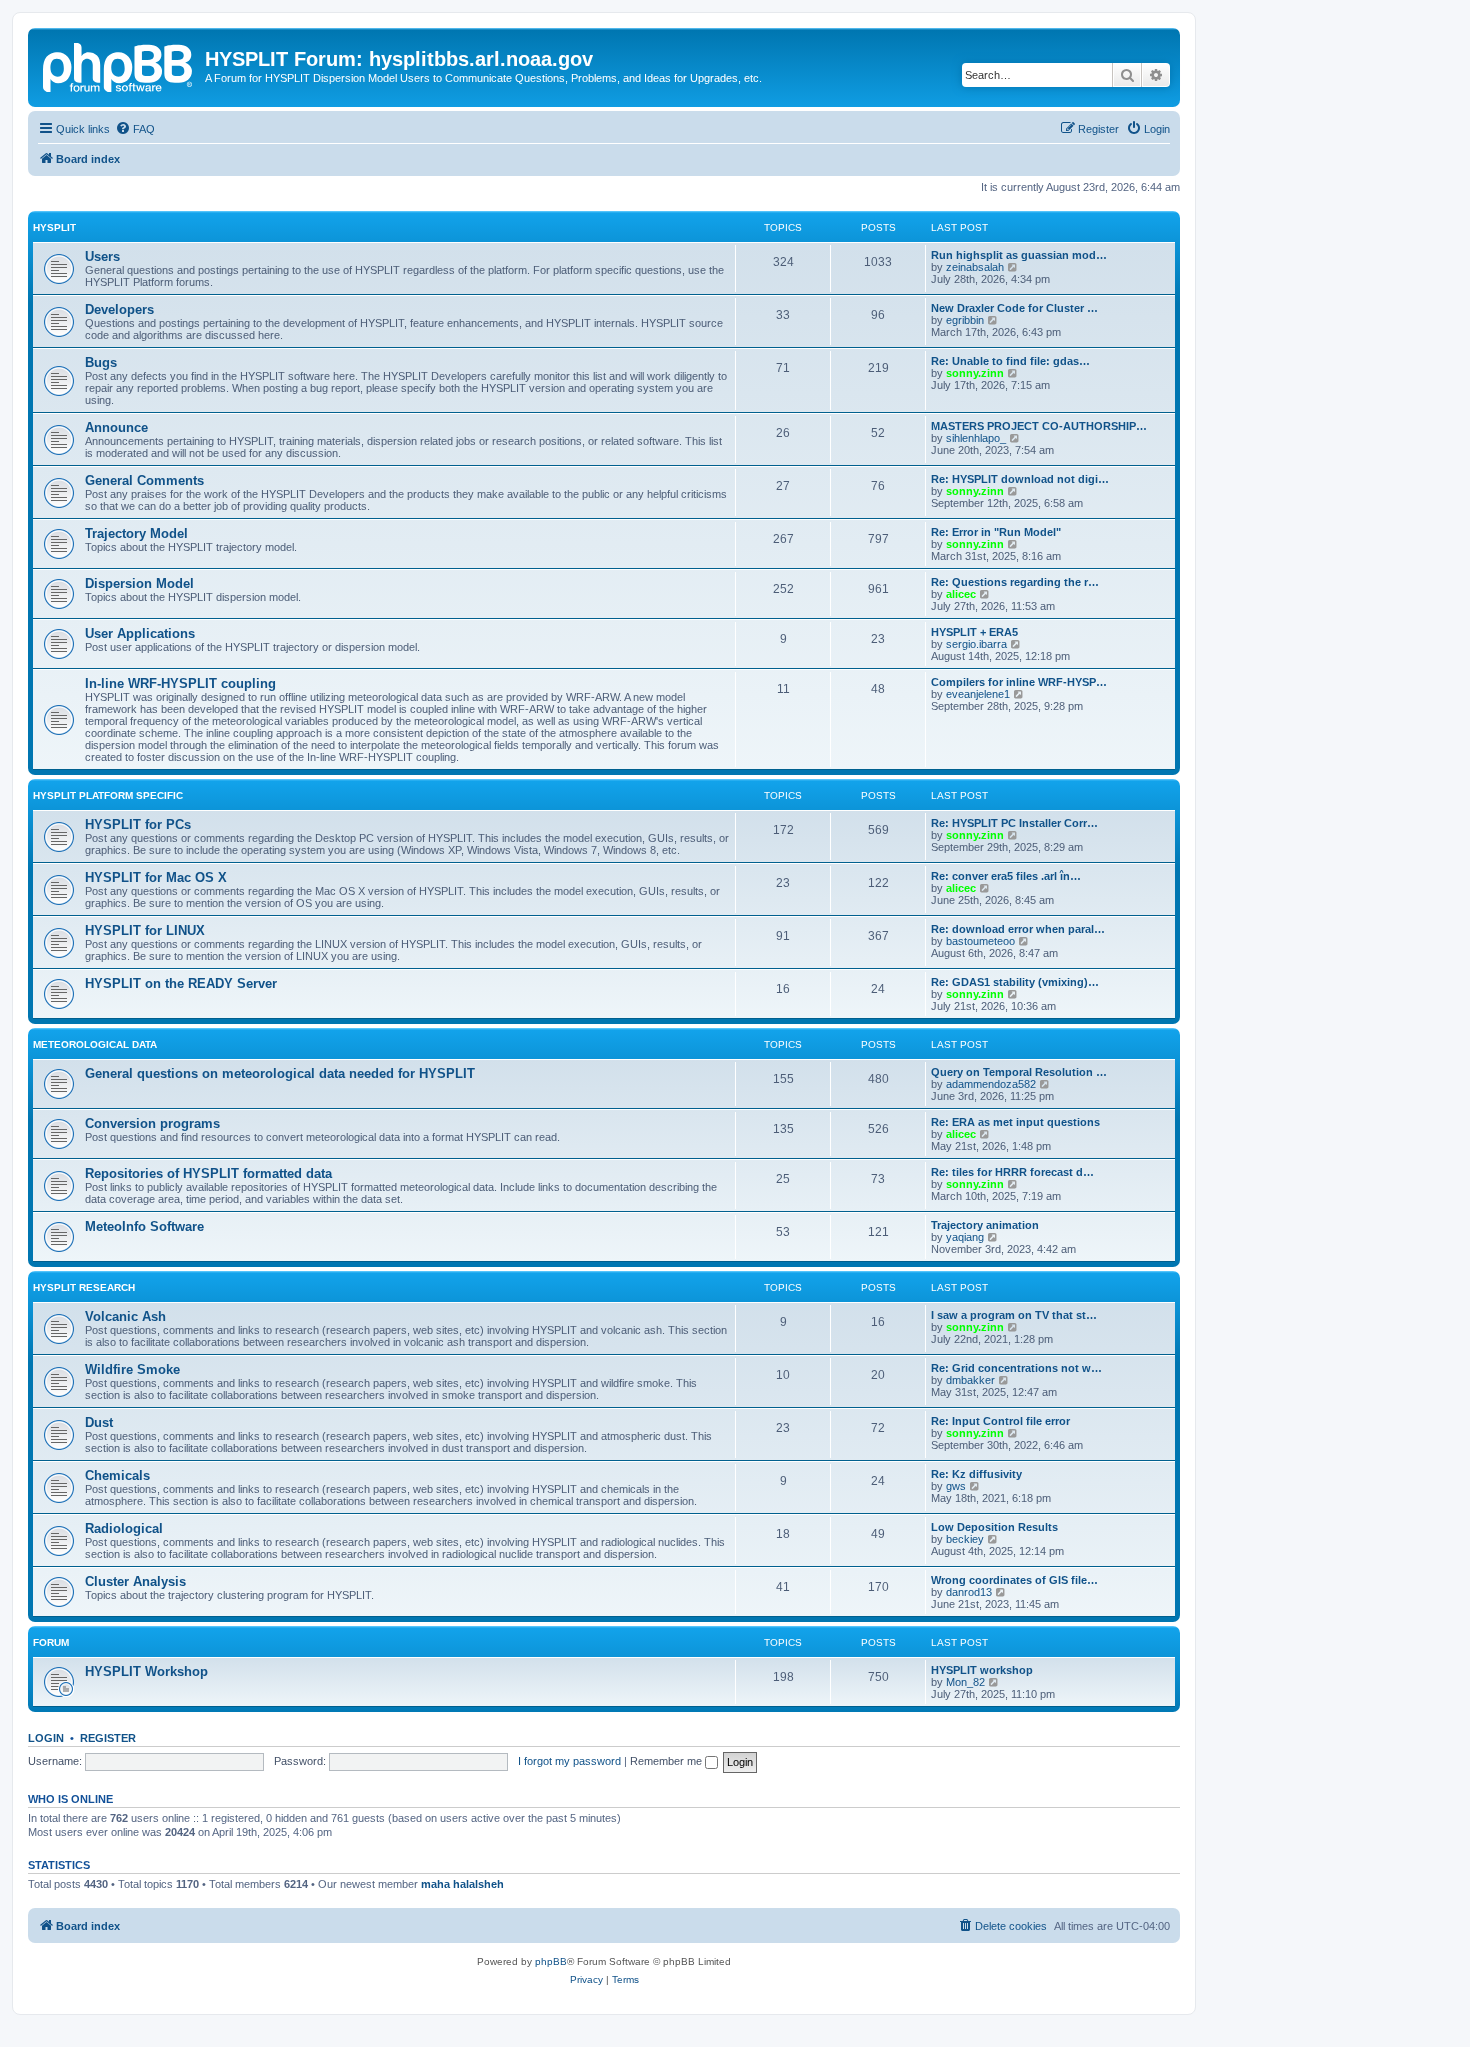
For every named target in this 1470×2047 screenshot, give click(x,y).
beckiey (965, 1539)
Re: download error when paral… (1018, 929)
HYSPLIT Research (84, 1287)
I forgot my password (569, 1761)
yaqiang (965, 1237)
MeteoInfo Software (144, 1226)
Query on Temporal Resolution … (1019, 1072)
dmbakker (970, 1380)
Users (102, 256)
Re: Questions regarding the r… (1015, 582)
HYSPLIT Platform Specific (108, 795)
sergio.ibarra (976, 644)
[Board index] (119, 65)
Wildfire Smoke (132, 1369)
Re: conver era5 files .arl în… (1006, 876)
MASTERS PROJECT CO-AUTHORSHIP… (1039, 426)
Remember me (667, 1761)
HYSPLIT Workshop (146, 1671)
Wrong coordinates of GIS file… (1014, 1580)
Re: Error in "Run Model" (996, 532)
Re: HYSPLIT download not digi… (1020, 479)
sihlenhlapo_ (976, 438)
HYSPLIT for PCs (138, 824)
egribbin (965, 320)
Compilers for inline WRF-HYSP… (1019, 682)
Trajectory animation (985, 1225)
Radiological (124, 1528)
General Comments (144, 480)
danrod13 (969, 1592)
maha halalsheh (462, 1884)
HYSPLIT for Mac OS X (156, 877)
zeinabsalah (975, 267)
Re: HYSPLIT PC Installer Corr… (1014, 823)
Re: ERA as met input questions (1015, 1122)
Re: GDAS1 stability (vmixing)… (1015, 982)
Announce (116, 427)
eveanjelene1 (978, 694)
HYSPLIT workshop (982, 1670)
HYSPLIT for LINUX (145, 930)
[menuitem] (135, 129)
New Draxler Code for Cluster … (1014, 308)
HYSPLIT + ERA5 (974, 632)
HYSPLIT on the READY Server (181, 983)
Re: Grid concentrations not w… (1016, 1368)
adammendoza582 (991, 1084)
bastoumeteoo (980, 941)
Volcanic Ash (125, 1316)
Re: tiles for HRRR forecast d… (1012, 1172)
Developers (119, 309)
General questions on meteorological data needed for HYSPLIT (280, 1073)
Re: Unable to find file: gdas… (1010, 361)
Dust (99, 1422)
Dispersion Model (139, 583)
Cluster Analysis (135, 1581)
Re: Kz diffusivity (976, 1474)
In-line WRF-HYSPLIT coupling (180, 683)
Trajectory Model (136, 533)
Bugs (101, 362)
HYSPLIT (54, 227)
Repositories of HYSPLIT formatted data (208, 1173)
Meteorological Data (95, 1044)
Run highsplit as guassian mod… (1019, 255)
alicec (961, 594)
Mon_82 (965, 1682)
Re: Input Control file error (1000, 1421)
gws (956, 1486)
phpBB (551, 1961)
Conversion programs (152, 1123)
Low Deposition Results (994, 1527)
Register (108, 1738)
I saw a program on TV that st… (1014, 1315)
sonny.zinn (975, 373)
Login (46, 1738)
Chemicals (117, 1475)
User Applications (140, 633)
